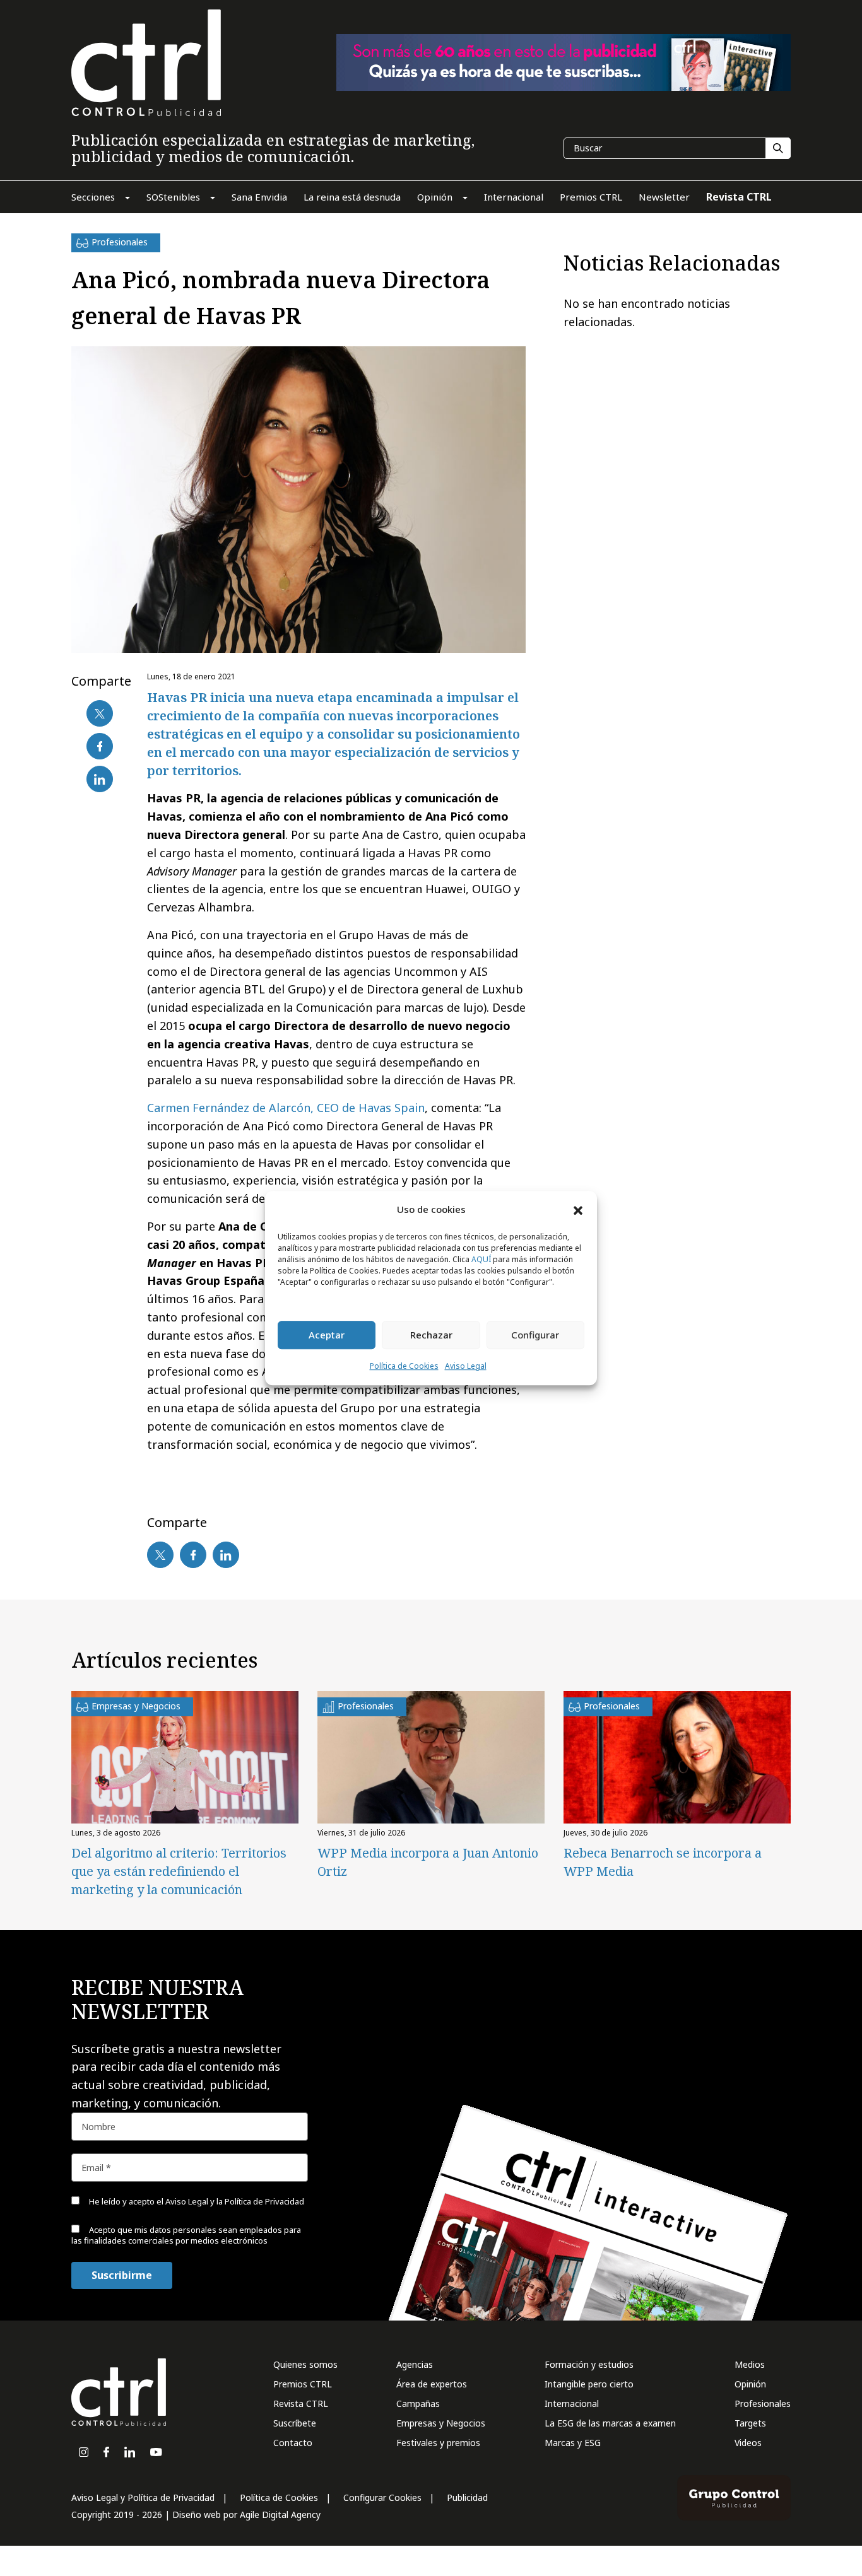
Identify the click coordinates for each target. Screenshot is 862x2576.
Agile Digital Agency (280, 2515)
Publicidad (467, 2497)
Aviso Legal (466, 1366)
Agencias (415, 2364)
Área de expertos (432, 2384)
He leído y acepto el (196, 2201)
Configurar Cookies (382, 2497)
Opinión (750, 2384)
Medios (750, 2364)
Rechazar (431, 1335)
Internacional (572, 2403)
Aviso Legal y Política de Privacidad (143, 2497)
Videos (748, 2443)
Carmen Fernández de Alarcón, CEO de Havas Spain (286, 1108)
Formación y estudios (589, 2364)
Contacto (293, 2443)
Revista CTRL (301, 2403)
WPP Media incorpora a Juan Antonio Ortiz (428, 1862)
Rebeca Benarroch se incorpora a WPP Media (663, 1862)
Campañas (418, 2403)
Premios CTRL (303, 2384)
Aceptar (327, 1335)
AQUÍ (481, 1259)
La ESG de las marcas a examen (610, 2423)
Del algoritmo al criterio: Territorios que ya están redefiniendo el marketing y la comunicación (179, 1871)
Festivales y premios (438, 2443)
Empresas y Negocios (441, 2423)
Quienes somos (305, 2364)
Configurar (535, 1335)
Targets (750, 2423)
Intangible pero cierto (589, 2384)
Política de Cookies (404, 1366)
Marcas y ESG (573, 2443)
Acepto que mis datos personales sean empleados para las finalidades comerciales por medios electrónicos (186, 2235)
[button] (578, 1210)
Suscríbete (295, 2423)
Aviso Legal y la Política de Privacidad (235, 2201)
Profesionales (763, 2403)
